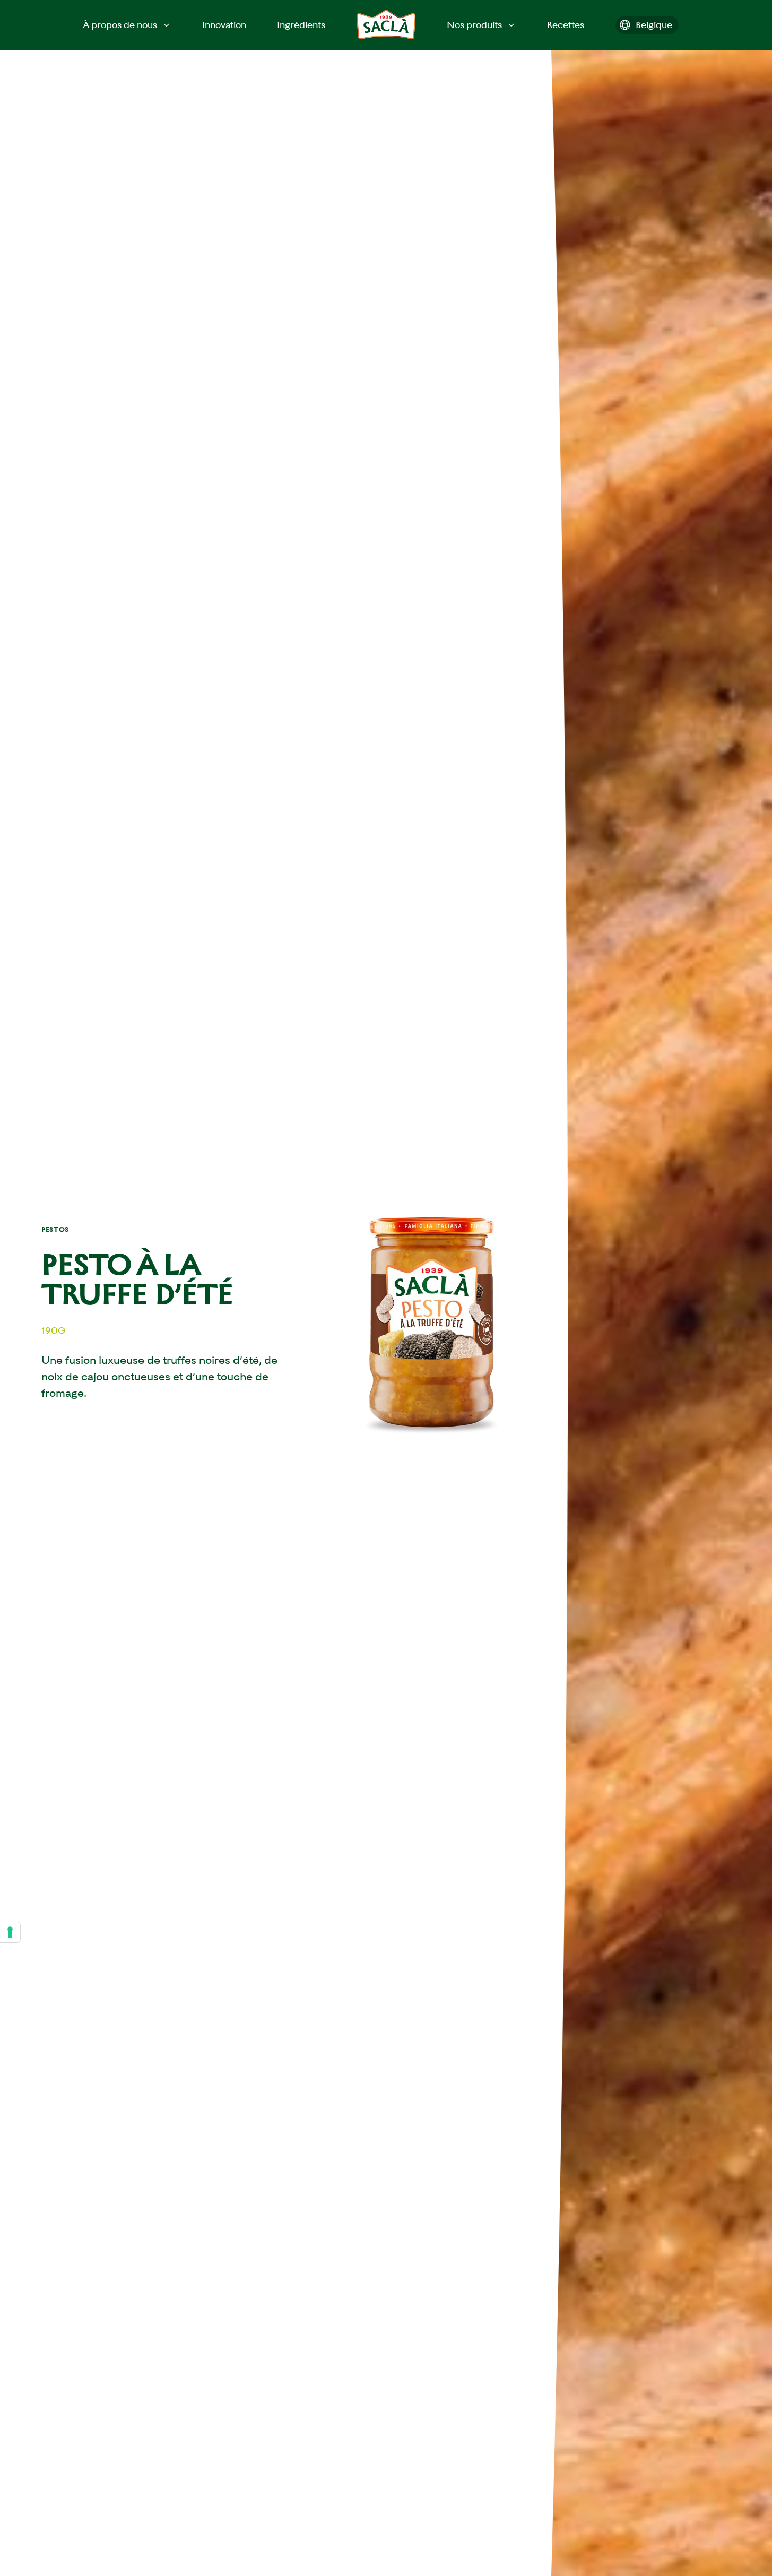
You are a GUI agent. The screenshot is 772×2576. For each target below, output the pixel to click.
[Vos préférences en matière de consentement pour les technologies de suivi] (10, 1932)
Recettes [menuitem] (566, 25)
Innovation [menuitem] (224, 25)
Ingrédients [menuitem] (301, 25)
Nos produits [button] (474, 25)
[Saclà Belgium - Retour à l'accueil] (386, 25)
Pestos (55, 1229)
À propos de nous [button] (120, 25)
